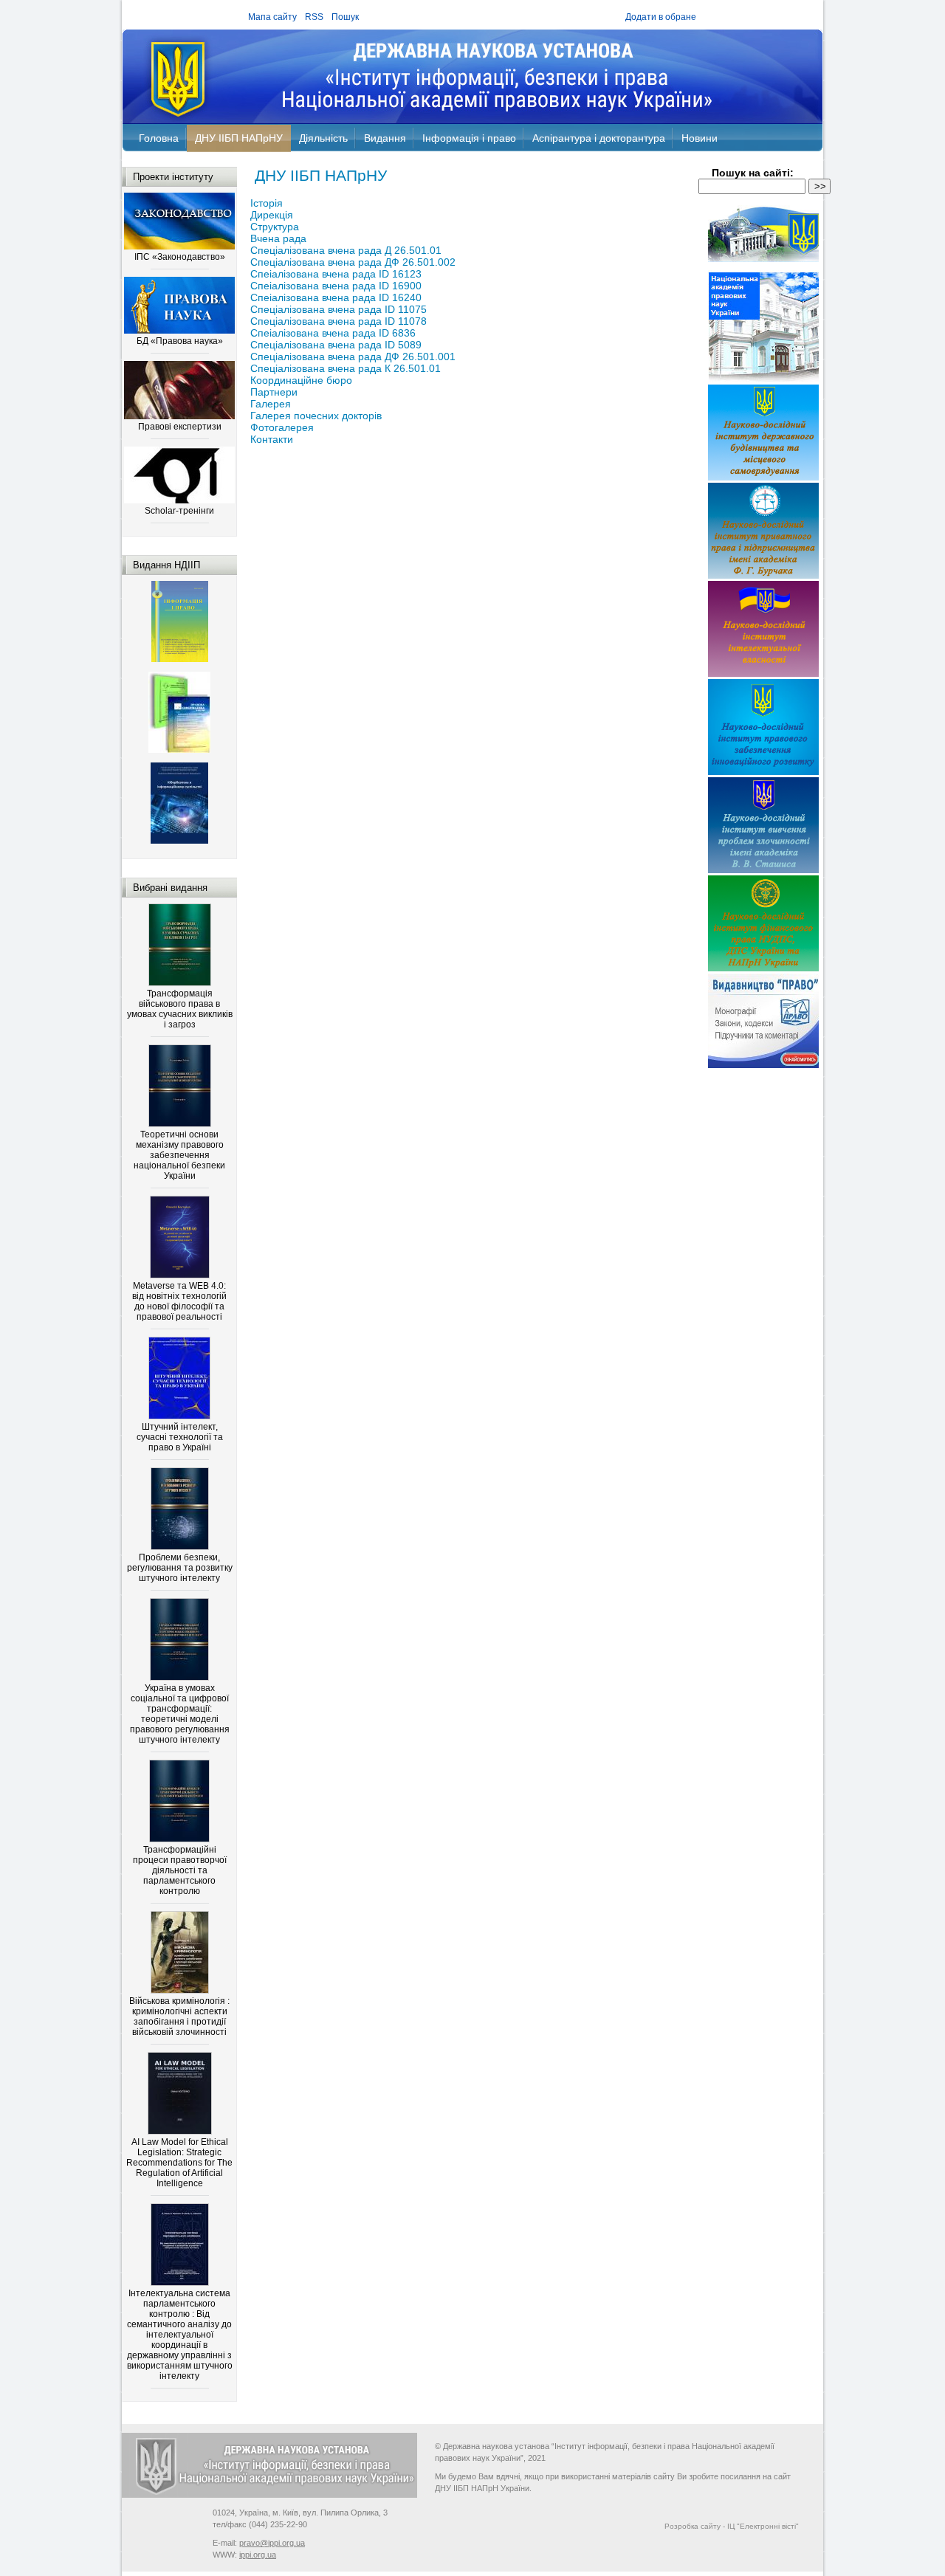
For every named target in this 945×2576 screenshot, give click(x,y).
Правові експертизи (180, 427)
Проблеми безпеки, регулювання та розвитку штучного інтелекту (180, 1568)
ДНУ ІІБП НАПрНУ (239, 138)
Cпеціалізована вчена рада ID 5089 (336, 345)
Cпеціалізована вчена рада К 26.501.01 (346, 368)
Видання (385, 138)
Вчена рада (278, 238)
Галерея (271, 404)
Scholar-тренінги (179, 511)
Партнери (274, 392)
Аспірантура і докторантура (599, 138)
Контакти (272, 439)
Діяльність (323, 138)
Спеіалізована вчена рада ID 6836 (333, 333)
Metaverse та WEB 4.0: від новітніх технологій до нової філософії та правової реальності (179, 1301)
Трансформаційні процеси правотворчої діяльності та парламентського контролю (180, 1870)
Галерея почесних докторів (316, 416)
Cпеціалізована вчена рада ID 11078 (339, 321)
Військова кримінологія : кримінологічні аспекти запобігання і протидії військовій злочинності (179, 2017)
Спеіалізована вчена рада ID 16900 (336, 286)
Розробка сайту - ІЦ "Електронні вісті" (732, 2526)
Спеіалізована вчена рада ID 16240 (336, 297)
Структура (275, 227)
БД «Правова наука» (180, 341)
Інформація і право (469, 138)
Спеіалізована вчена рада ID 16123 (336, 274)
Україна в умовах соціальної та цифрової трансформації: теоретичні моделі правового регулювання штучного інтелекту (180, 1714)
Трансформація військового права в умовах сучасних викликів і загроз (180, 1009)
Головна (159, 138)
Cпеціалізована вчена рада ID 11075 (339, 309)
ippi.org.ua (258, 2555)
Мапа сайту (272, 17)
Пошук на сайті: (753, 173)
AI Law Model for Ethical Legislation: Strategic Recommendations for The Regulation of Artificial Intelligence (179, 2163)
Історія (267, 203)
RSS (314, 17)
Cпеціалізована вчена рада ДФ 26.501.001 (353, 357)
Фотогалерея (282, 427)
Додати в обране (661, 17)
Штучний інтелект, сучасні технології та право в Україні (180, 1437)
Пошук (345, 17)
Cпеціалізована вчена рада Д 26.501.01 (346, 250)
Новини (700, 138)
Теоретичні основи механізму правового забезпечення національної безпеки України (179, 1155)
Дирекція (272, 215)
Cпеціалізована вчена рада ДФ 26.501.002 (353, 262)
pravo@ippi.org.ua (272, 2543)
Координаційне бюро (301, 380)
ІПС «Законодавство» (180, 257)
